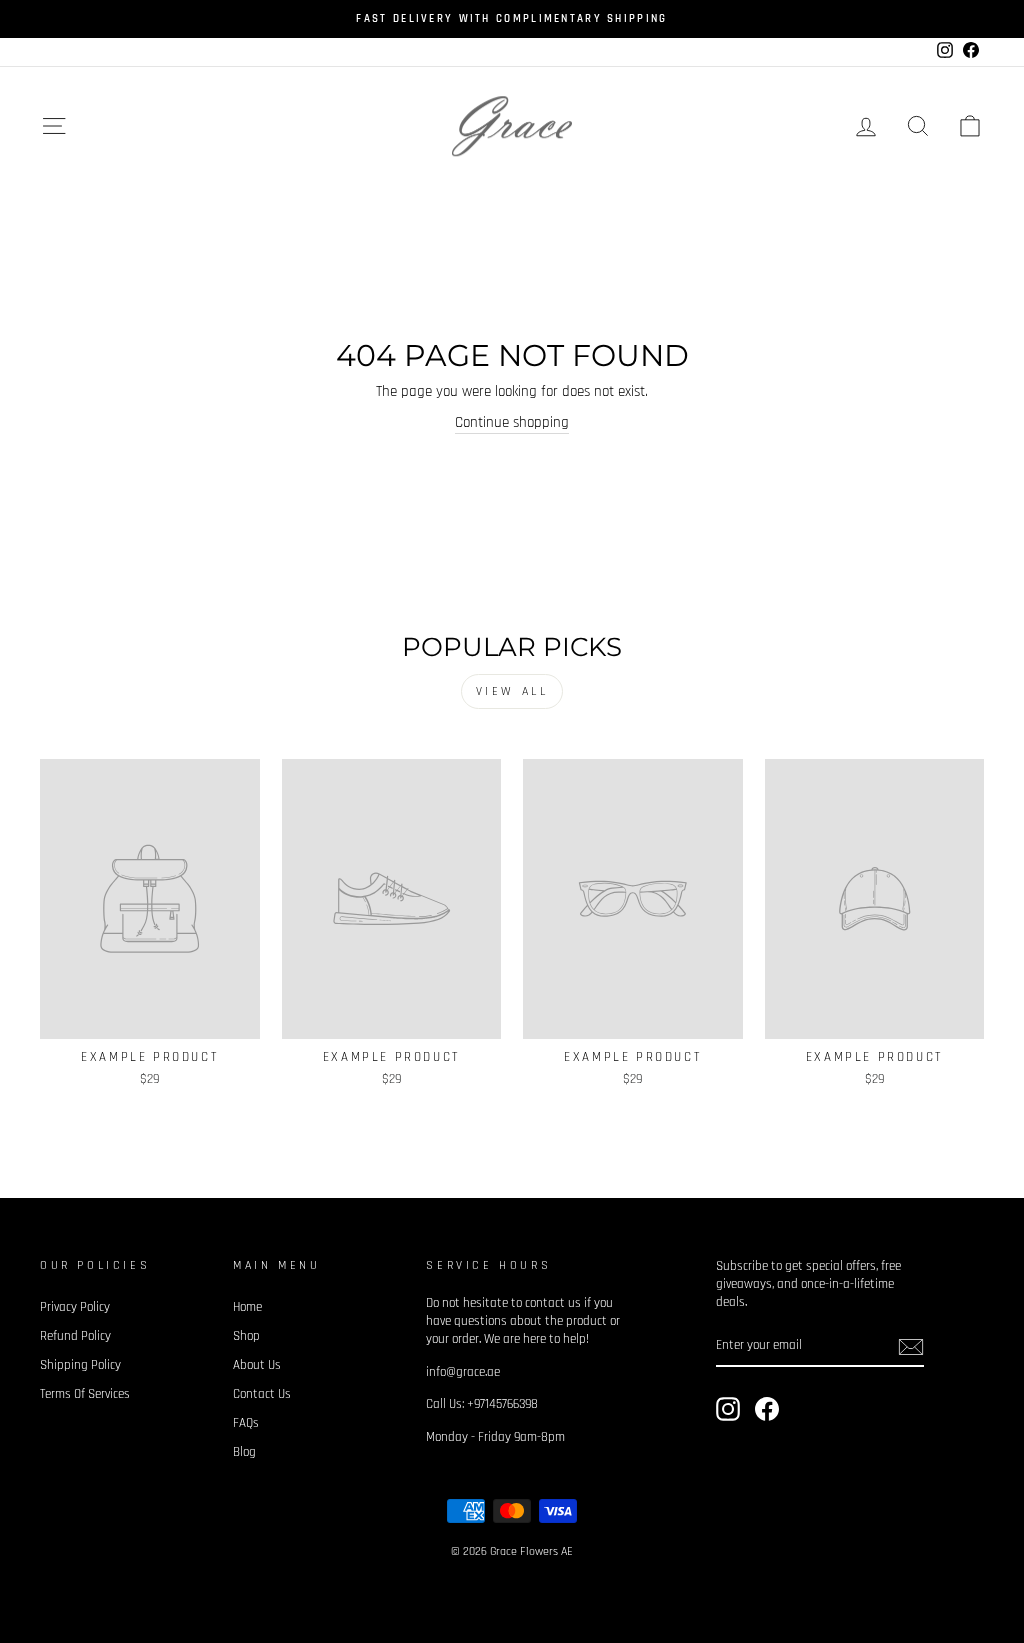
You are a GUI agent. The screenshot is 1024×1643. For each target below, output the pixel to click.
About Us (257, 1365)
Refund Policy (75, 1336)
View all (512, 691)
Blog (244, 1452)
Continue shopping (512, 422)
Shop (246, 1336)
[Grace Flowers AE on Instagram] (728, 1409)
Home (247, 1307)
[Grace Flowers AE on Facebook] (767, 1409)
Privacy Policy (75, 1307)
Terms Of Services (85, 1394)
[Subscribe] (911, 1347)
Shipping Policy (80, 1365)
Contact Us (262, 1394)
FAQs (246, 1423)
